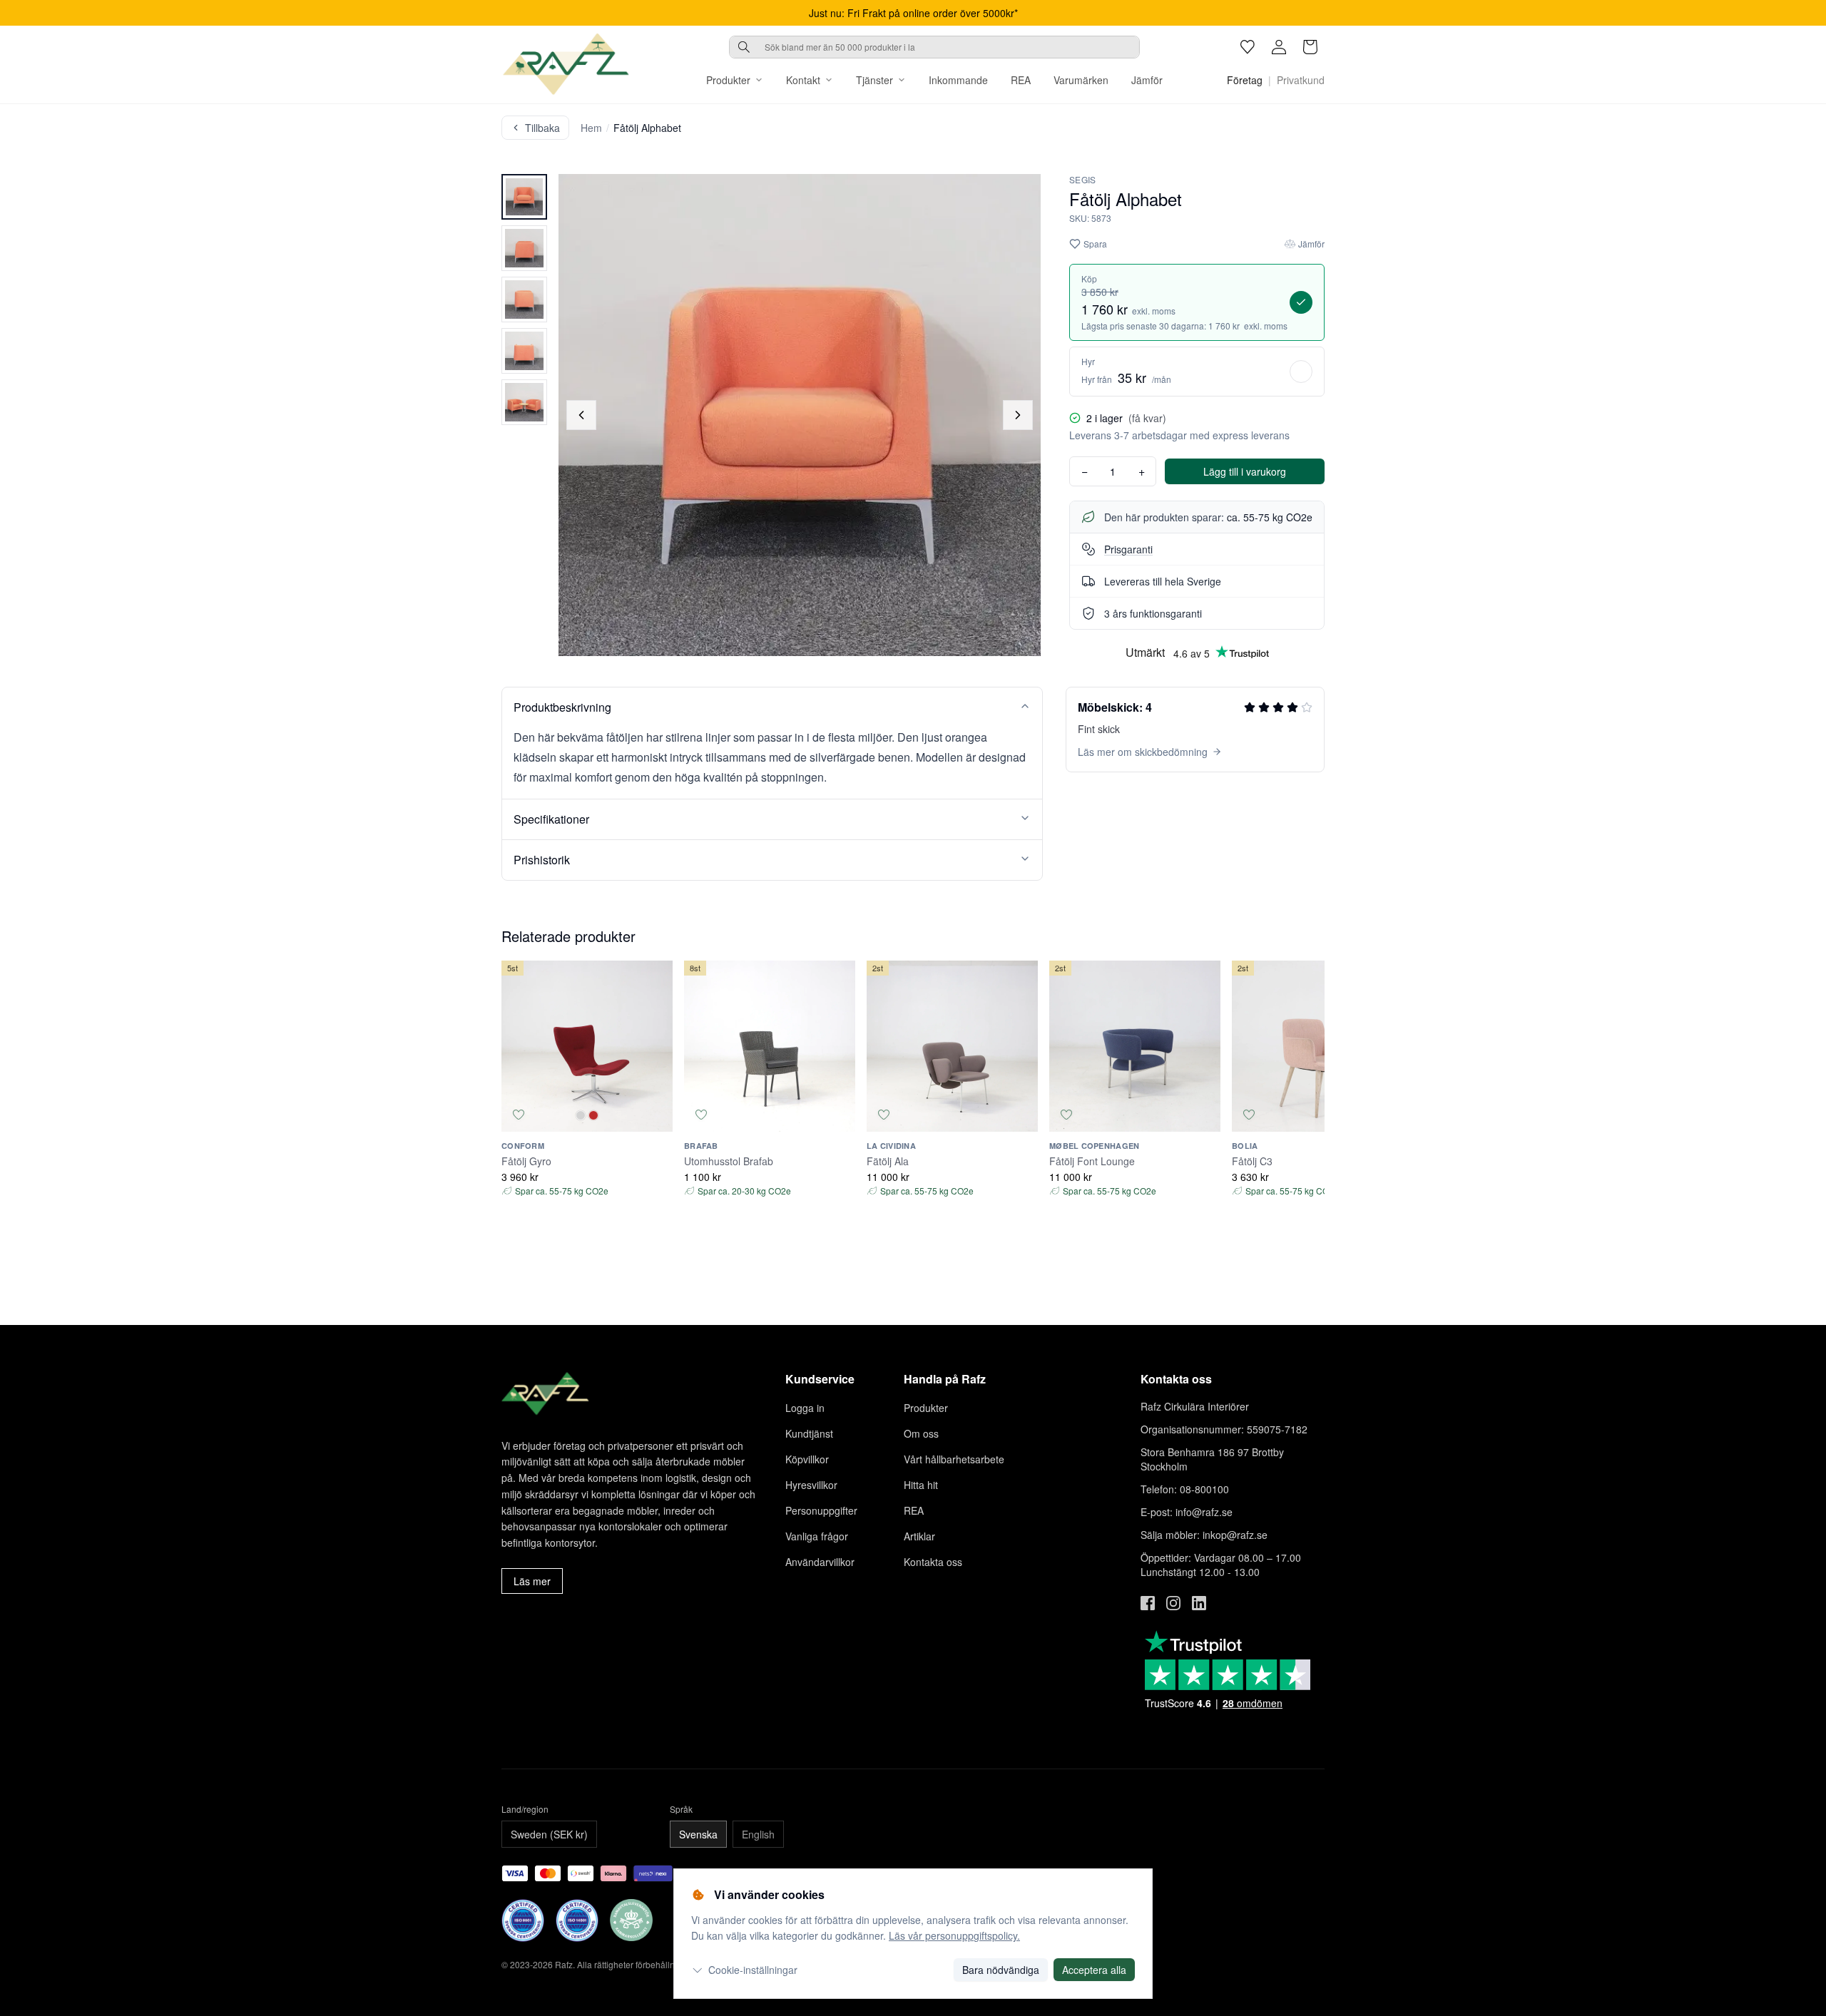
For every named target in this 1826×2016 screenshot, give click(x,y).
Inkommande (958, 80)
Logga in (805, 1408)
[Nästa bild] (1018, 415)
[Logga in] (1279, 47)
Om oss (921, 1433)
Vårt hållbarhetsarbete (954, 1459)
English (758, 1834)
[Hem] (566, 64)
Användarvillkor (820, 1562)
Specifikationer (551, 819)
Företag (1245, 80)
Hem (591, 128)
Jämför (1147, 80)
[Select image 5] (524, 402)
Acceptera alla (1094, 1970)
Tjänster (874, 80)
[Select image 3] (524, 300)
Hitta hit (921, 1485)
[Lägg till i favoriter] (519, 1115)
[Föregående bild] (581, 415)
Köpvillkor (807, 1459)
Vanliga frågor (817, 1536)
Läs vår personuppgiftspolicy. (954, 1935)
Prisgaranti (1128, 549)
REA (1021, 80)
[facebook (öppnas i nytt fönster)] (1148, 1603)
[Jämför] (656, 1115)
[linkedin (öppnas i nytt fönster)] (1199, 1603)
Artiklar (919, 1536)
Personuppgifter (821, 1510)
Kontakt (803, 80)
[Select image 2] (524, 248)
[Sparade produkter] (1248, 47)
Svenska (698, 1834)
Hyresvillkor (811, 1485)
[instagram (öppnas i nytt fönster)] (1173, 1603)
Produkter (728, 80)
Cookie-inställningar (753, 1970)
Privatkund (1301, 80)
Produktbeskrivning (562, 707)
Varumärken (1081, 80)
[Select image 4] (524, 351)
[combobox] (934, 47)
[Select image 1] (524, 197)
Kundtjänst (809, 1433)
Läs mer (532, 1581)
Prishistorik (542, 860)
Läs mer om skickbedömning (1143, 752)
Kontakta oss (933, 1562)
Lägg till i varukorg (1245, 471)
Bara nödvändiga (1001, 1970)
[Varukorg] (1310, 47)
